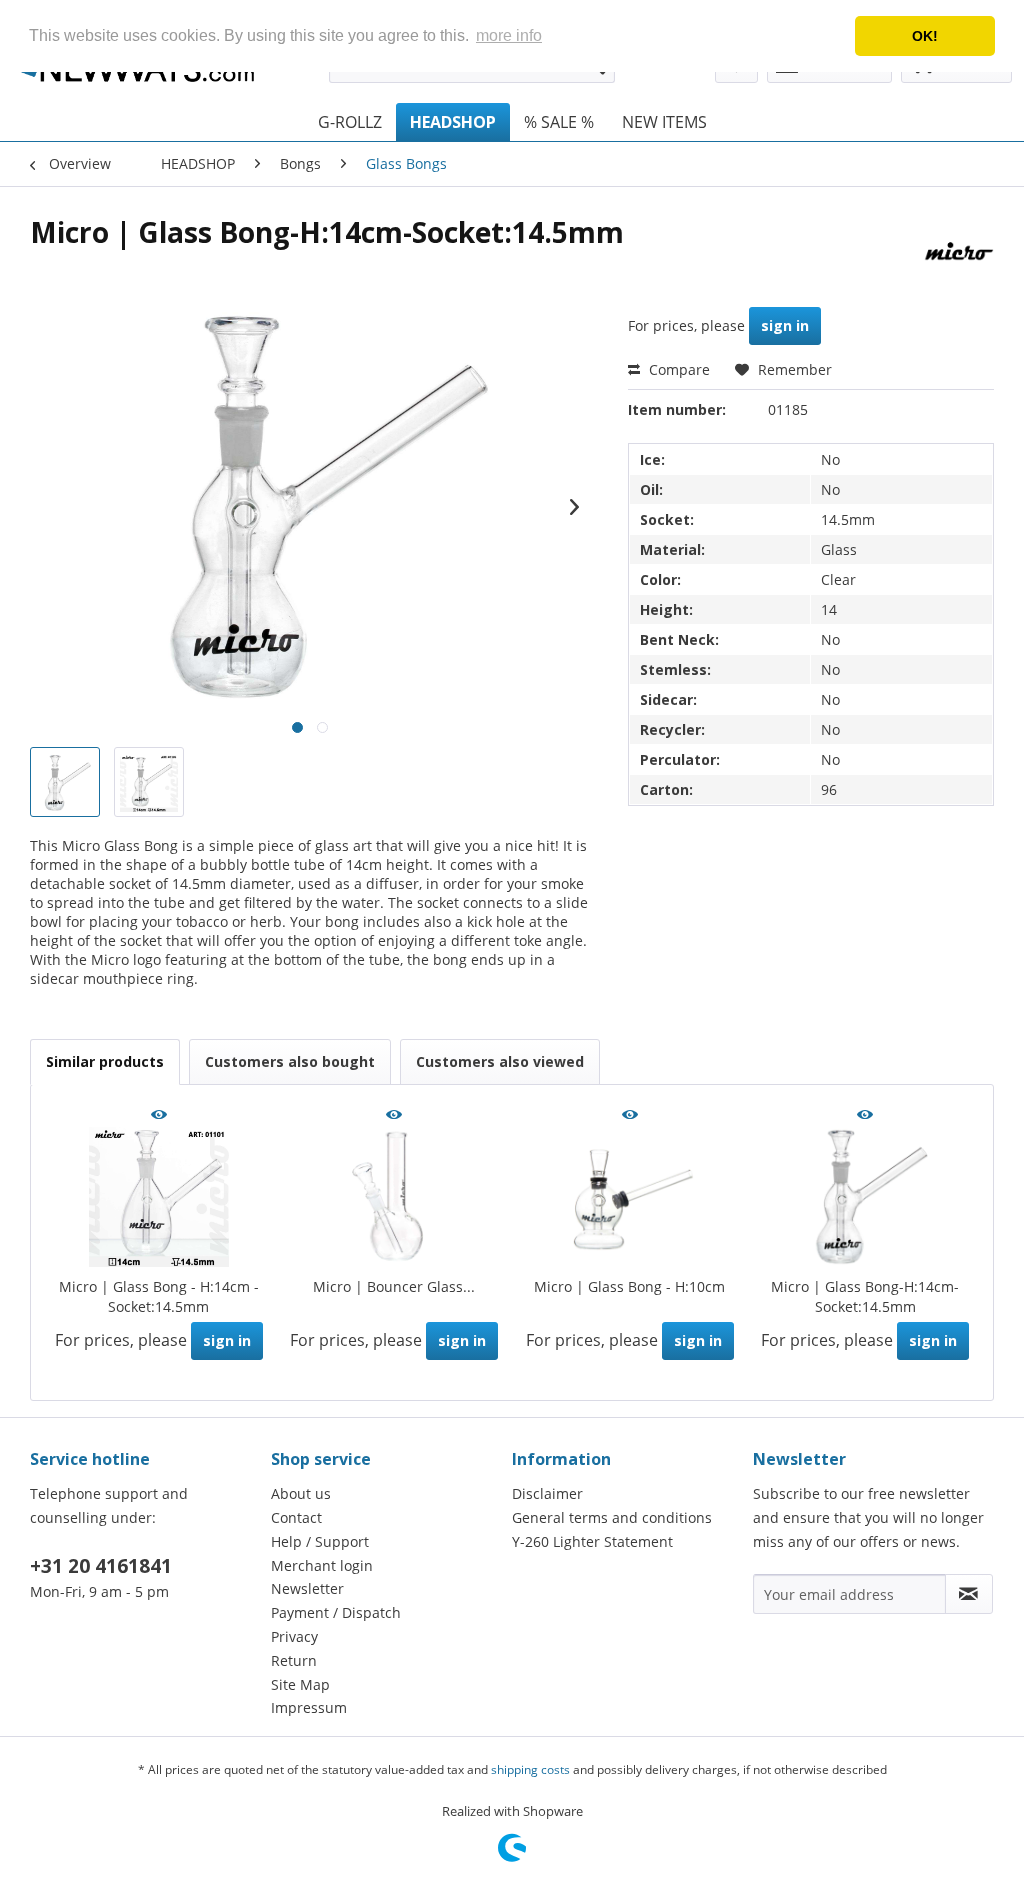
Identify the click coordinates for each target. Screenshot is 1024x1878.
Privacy (294, 1636)
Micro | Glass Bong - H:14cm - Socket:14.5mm (159, 1296)
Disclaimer (547, 1493)
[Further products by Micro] (958, 252)
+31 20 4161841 (101, 1566)
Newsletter (307, 1588)
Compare (677, 369)
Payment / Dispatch (336, 1612)
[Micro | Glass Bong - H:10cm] (630, 1197)
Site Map (300, 1684)
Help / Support (320, 1541)
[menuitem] (350, 122)
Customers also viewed (500, 1061)
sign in (785, 325)
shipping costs (530, 1769)
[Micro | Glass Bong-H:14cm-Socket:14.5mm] (866, 1197)
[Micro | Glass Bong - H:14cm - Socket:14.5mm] (159, 1197)
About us (301, 1493)
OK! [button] (925, 36)
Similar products (105, 1061)
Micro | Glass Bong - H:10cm (629, 1286)
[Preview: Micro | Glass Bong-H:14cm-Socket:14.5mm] (65, 782)
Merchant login (322, 1565)
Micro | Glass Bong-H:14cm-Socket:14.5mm (865, 1296)
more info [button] (509, 35)
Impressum (309, 1707)
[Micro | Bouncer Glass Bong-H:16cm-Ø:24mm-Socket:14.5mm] (395, 1197)
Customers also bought (290, 1061)
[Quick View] (159, 1116)
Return (294, 1660)
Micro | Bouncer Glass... (394, 1286)
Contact (296, 1517)
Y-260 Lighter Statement (592, 1541)
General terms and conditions (612, 1517)
